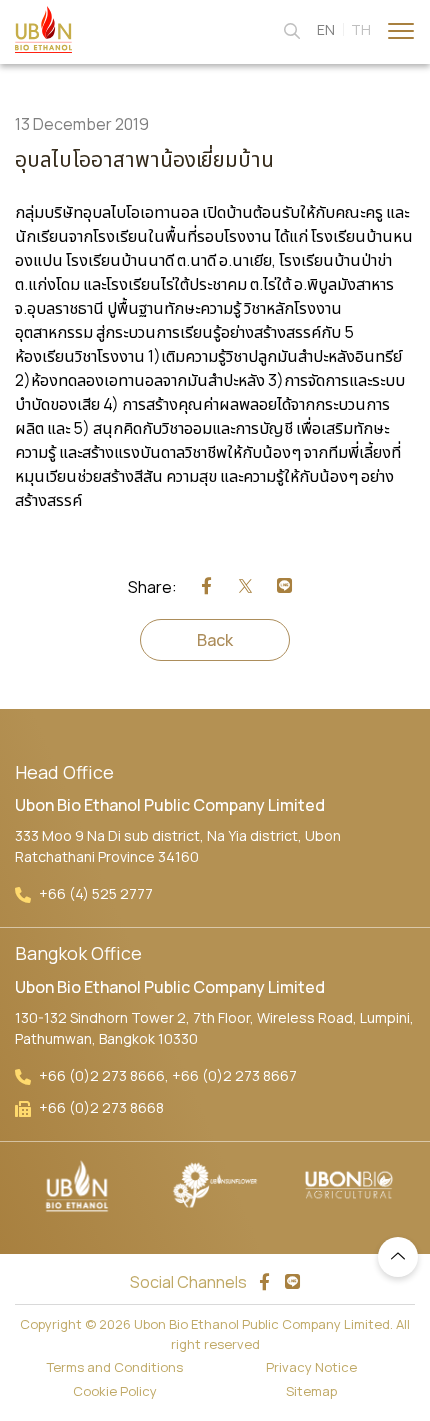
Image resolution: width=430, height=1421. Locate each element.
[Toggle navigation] (401, 29)
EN (326, 29)
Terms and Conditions (115, 1367)
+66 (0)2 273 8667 (234, 1075)
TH (361, 29)
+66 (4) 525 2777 (96, 893)
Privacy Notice (311, 1367)
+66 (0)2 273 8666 (102, 1075)
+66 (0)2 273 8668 (101, 1107)
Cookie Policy (115, 1391)
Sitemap (311, 1391)
